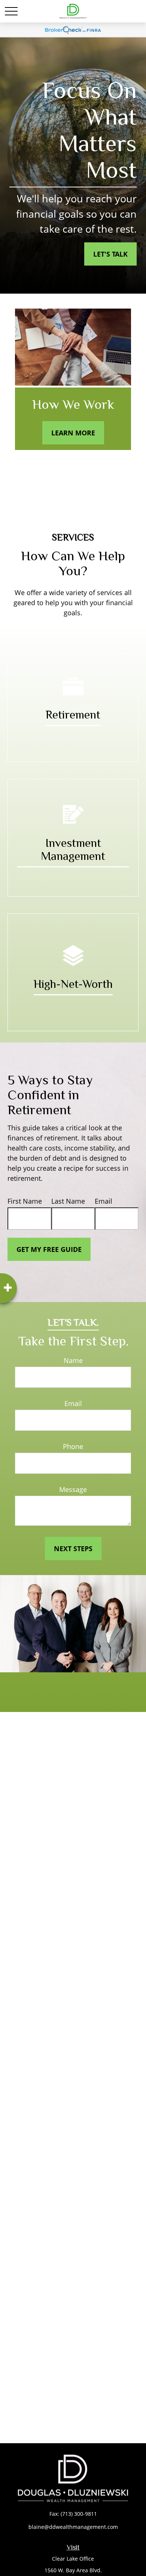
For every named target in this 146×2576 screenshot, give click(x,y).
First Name (25, 1201)
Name (73, 1360)
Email (104, 1201)
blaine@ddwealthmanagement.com (73, 2527)
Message (73, 1489)
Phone (73, 1446)
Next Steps (73, 1549)
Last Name (68, 1201)
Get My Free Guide (49, 1249)
